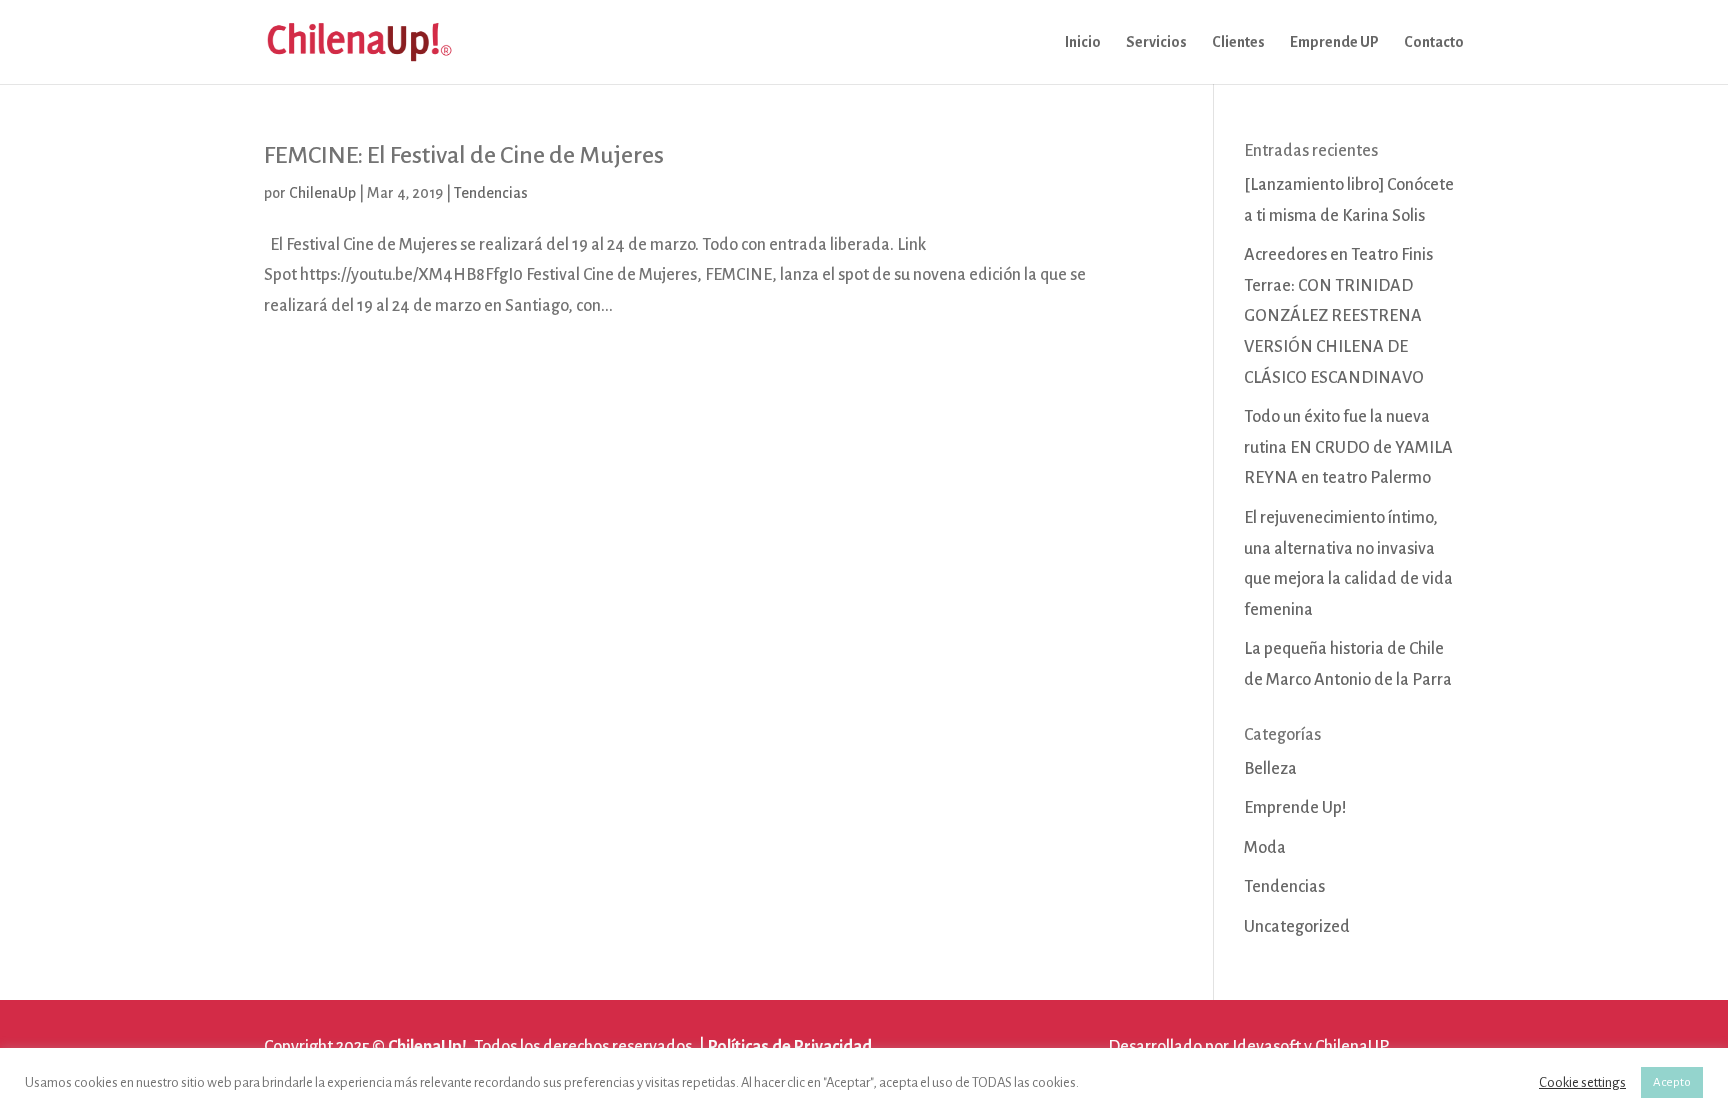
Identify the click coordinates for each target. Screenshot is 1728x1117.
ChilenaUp (322, 193)
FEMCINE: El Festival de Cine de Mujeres (464, 155)
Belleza (1270, 769)
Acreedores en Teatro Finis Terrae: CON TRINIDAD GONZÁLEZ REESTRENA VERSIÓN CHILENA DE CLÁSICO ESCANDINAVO (1338, 316)
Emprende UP (1334, 42)
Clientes (1238, 42)
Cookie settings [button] (1582, 1082)
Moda (1265, 848)
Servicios (1156, 42)
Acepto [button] (1672, 1082)
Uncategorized (1297, 927)
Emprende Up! (1295, 808)
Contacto (1434, 42)
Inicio (1083, 42)
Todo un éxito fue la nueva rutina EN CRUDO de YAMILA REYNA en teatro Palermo (1348, 447)
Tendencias (491, 193)
